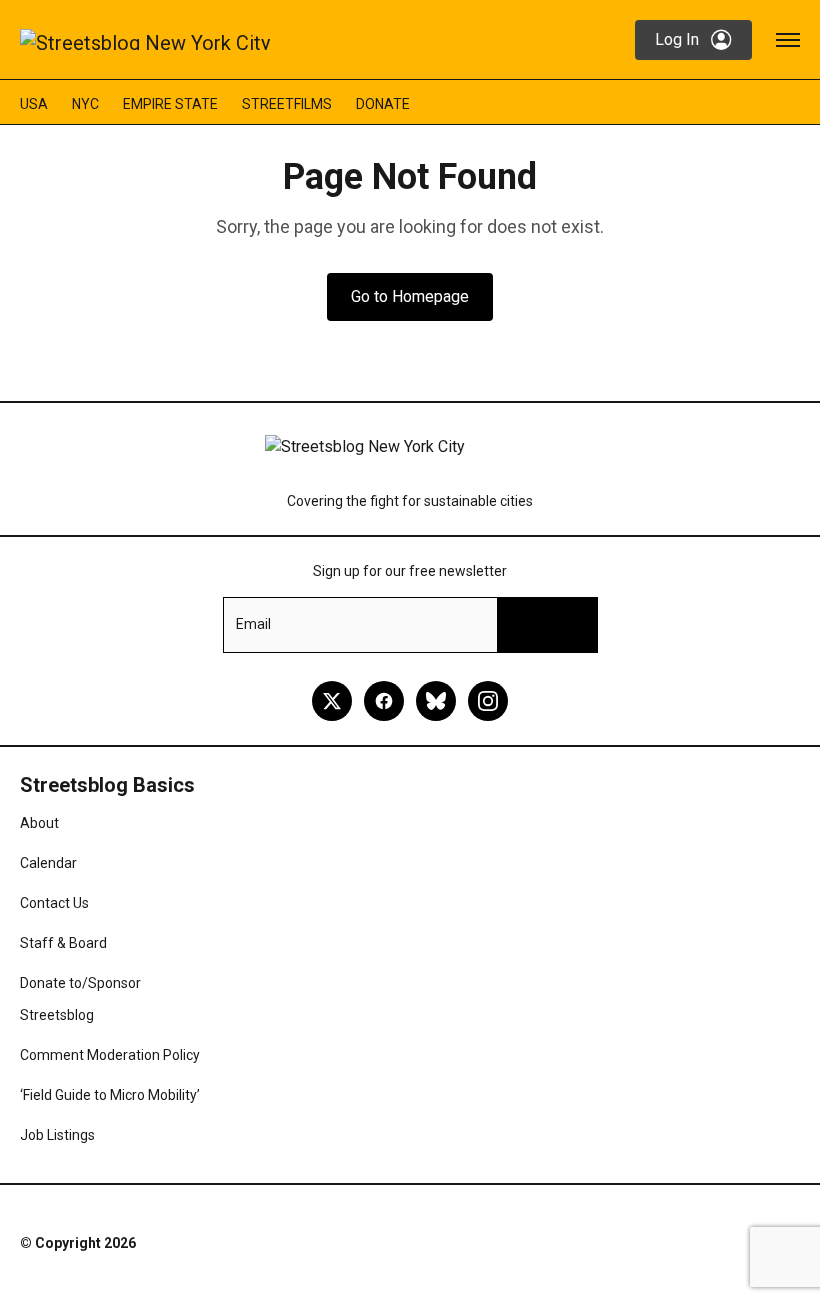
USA (34, 104)
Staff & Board (63, 943)
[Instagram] (488, 701)
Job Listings (57, 1135)
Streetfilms (287, 104)
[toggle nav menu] (788, 40)
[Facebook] (384, 701)
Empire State (170, 104)
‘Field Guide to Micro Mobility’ (110, 1095)
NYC (85, 104)
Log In (677, 39)
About (39, 823)
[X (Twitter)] (332, 701)
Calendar (48, 863)
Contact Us (54, 903)
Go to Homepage (410, 296)
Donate (383, 104)
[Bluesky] (436, 701)
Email (253, 624)
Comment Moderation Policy (110, 1055)
